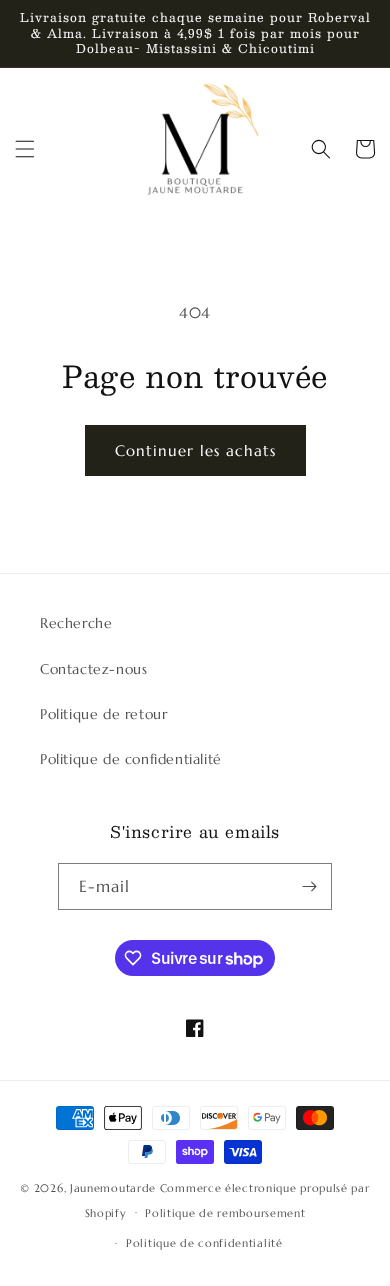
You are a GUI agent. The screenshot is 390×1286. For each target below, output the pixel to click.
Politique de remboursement (225, 1213)
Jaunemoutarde (113, 1188)
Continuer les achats (195, 450)
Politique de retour (103, 714)
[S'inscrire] (309, 886)
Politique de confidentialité (131, 759)
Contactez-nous (93, 669)
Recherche (76, 623)
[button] (25, 149)
